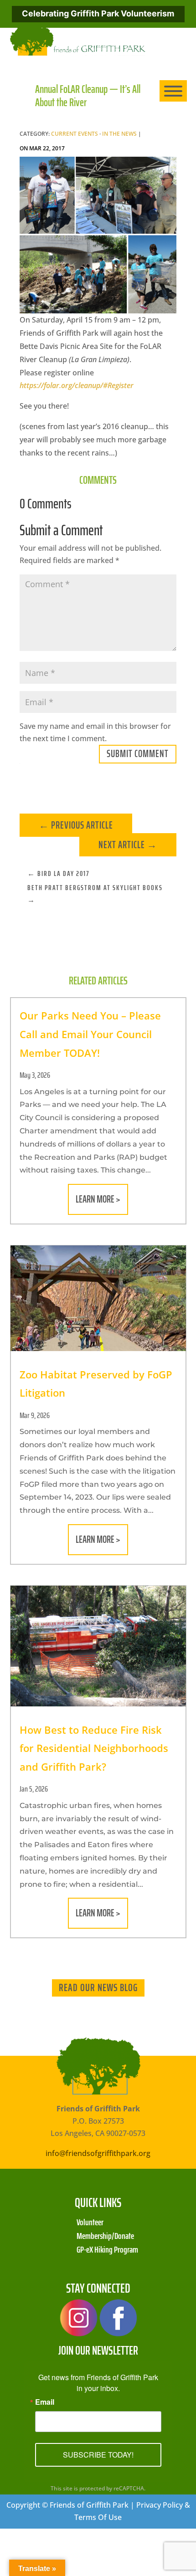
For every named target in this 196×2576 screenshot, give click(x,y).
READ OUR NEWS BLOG (98, 1987)
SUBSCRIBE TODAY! (98, 2455)
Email (45, 2402)
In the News (119, 134)
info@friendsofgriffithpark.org (98, 2153)
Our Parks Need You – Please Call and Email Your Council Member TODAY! (90, 1034)
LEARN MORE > (98, 1199)
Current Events (75, 134)
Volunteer (90, 2221)
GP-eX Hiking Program (107, 2248)
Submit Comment (138, 754)
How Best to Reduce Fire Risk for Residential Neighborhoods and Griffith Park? (94, 1748)
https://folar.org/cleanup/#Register (77, 385)
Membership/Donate (105, 2235)
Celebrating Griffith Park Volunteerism (98, 13)
